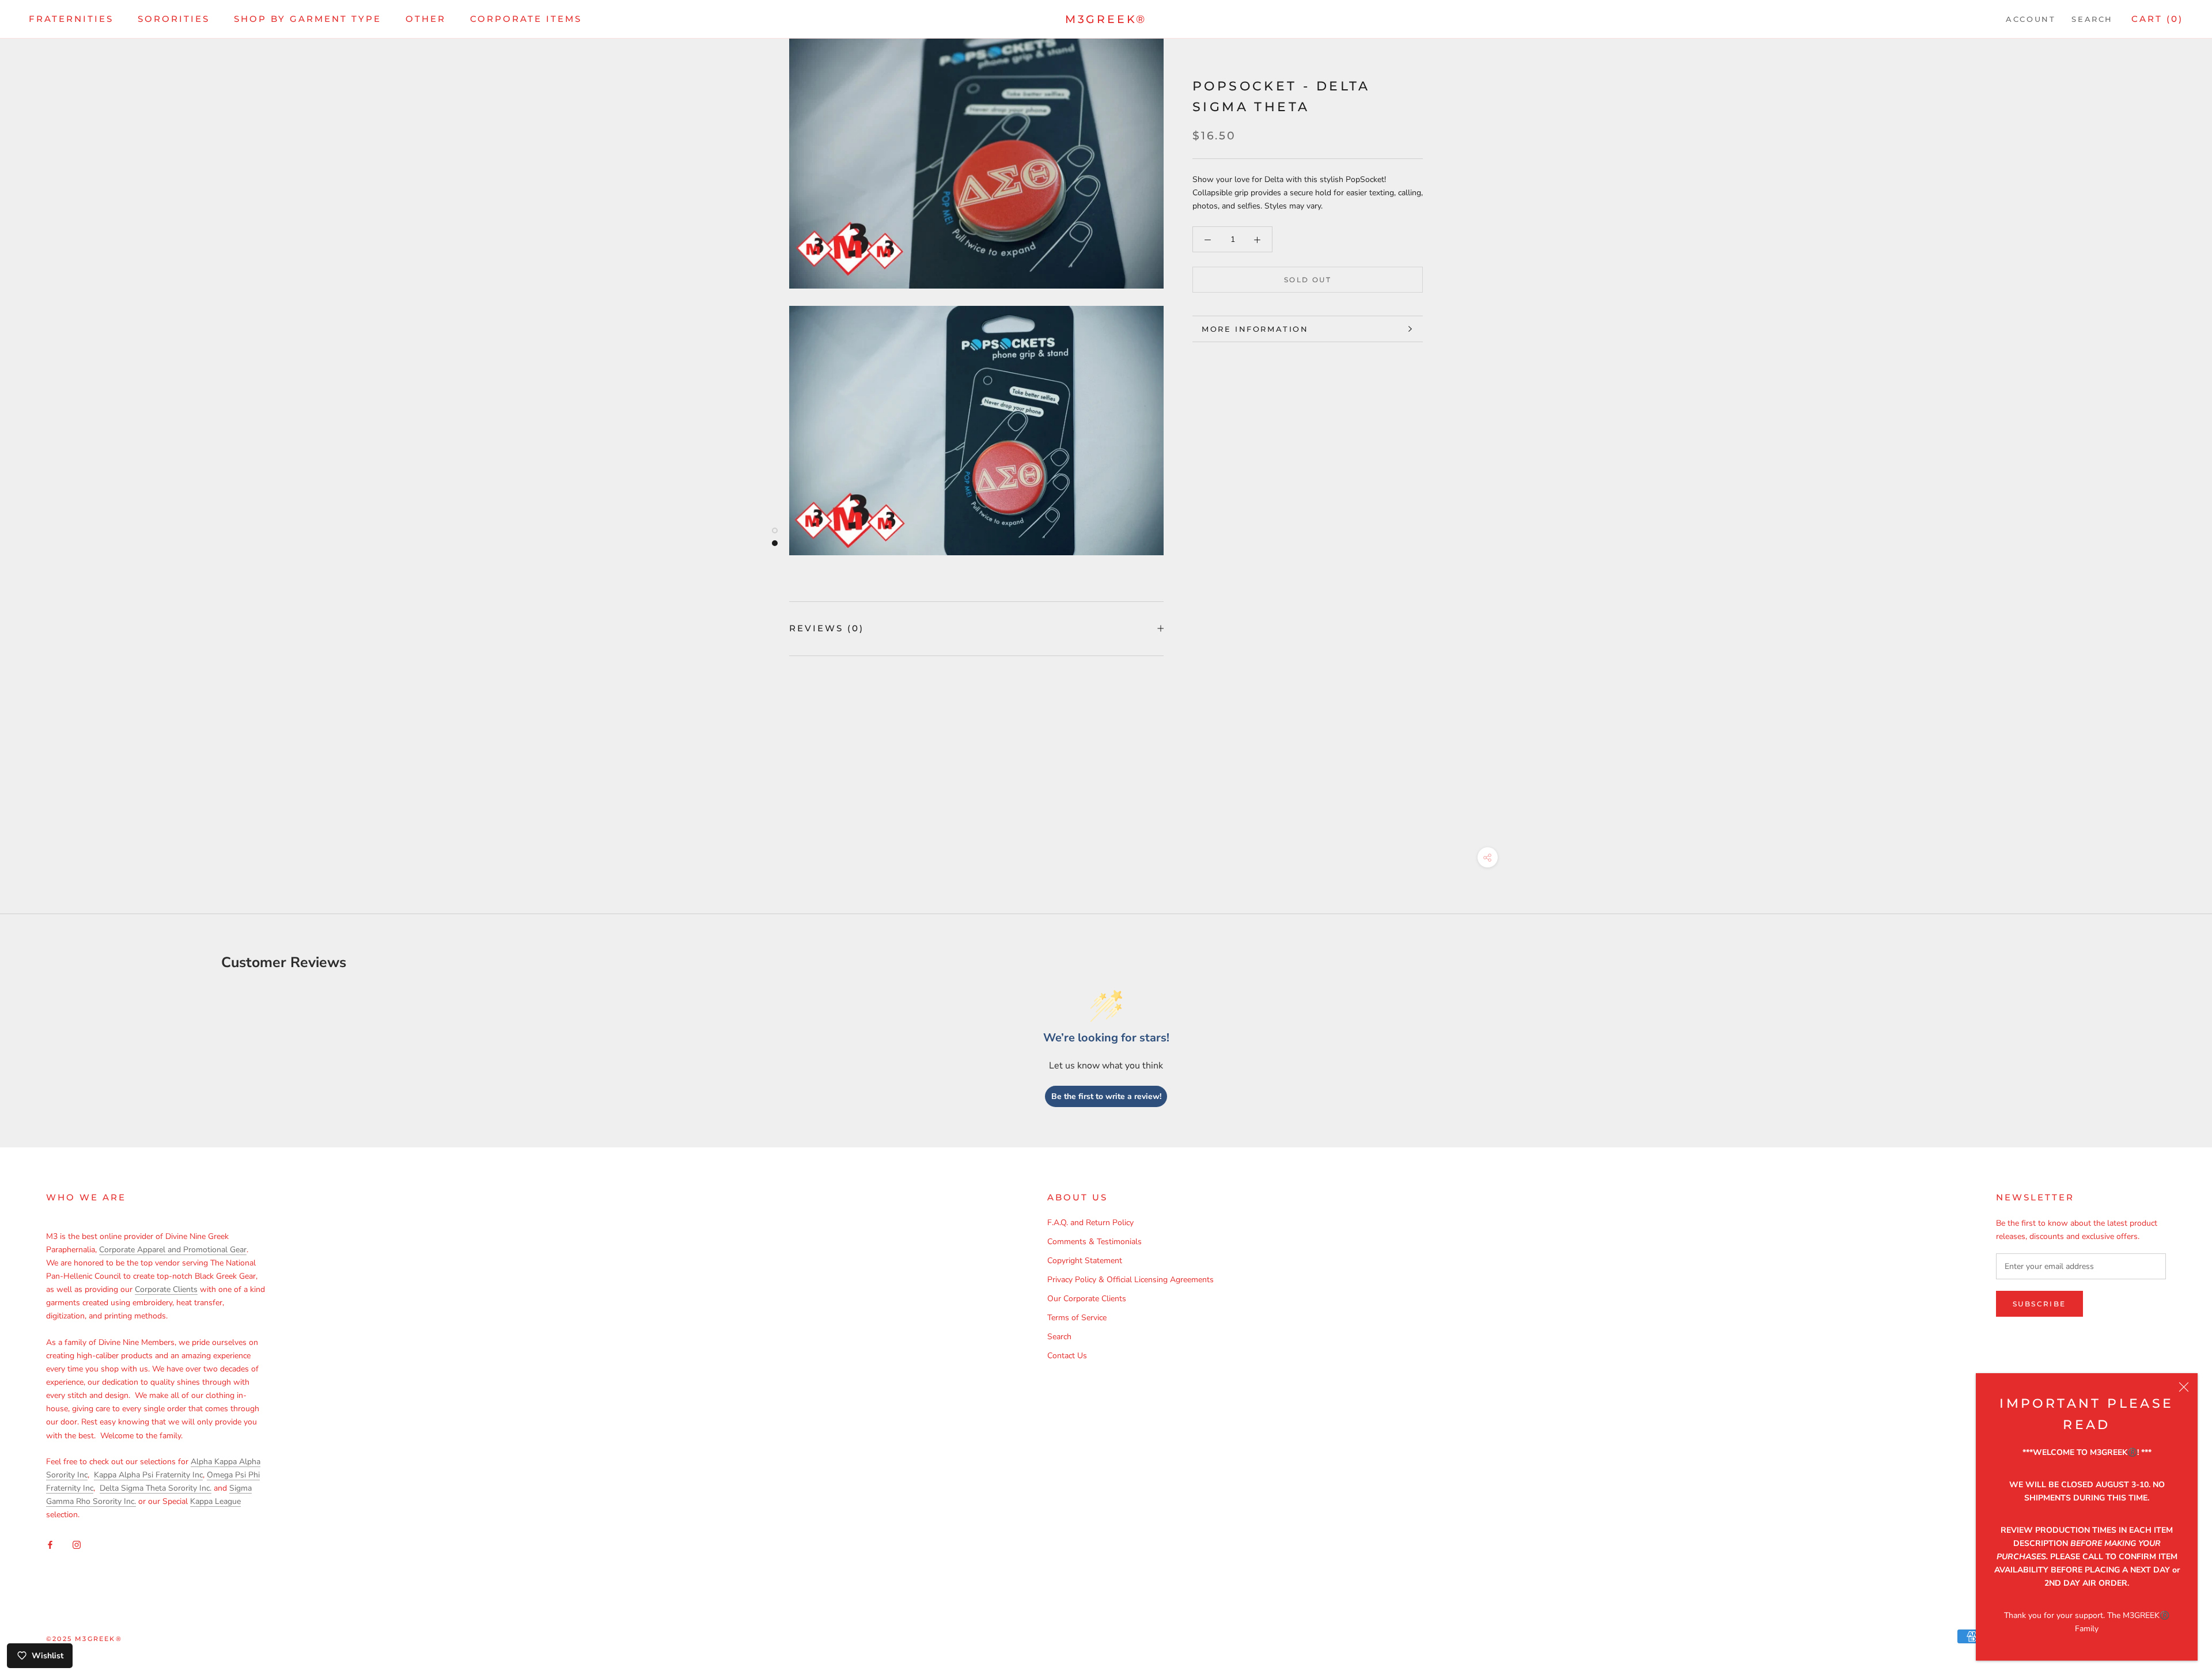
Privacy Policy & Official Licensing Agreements (1130, 1280)
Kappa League (215, 1501)
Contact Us (1067, 1356)
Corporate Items (526, 19)
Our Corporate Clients (1087, 1299)
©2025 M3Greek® (84, 1639)
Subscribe (2039, 1304)
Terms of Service (1077, 1318)
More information (1255, 329)
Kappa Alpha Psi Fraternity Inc (148, 1475)
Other (426, 19)
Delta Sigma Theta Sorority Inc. (156, 1488)
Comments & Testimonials (1094, 1242)
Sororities (174, 19)
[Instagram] (77, 1545)
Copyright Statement (1085, 1261)
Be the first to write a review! (1106, 1096)
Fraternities (71, 19)
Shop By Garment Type (308, 19)
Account (2031, 19)
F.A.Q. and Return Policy (1090, 1223)
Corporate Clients (166, 1289)
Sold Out (1308, 280)
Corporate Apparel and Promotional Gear (173, 1250)
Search (2092, 19)
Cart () (2157, 19)
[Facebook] (50, 1545)
